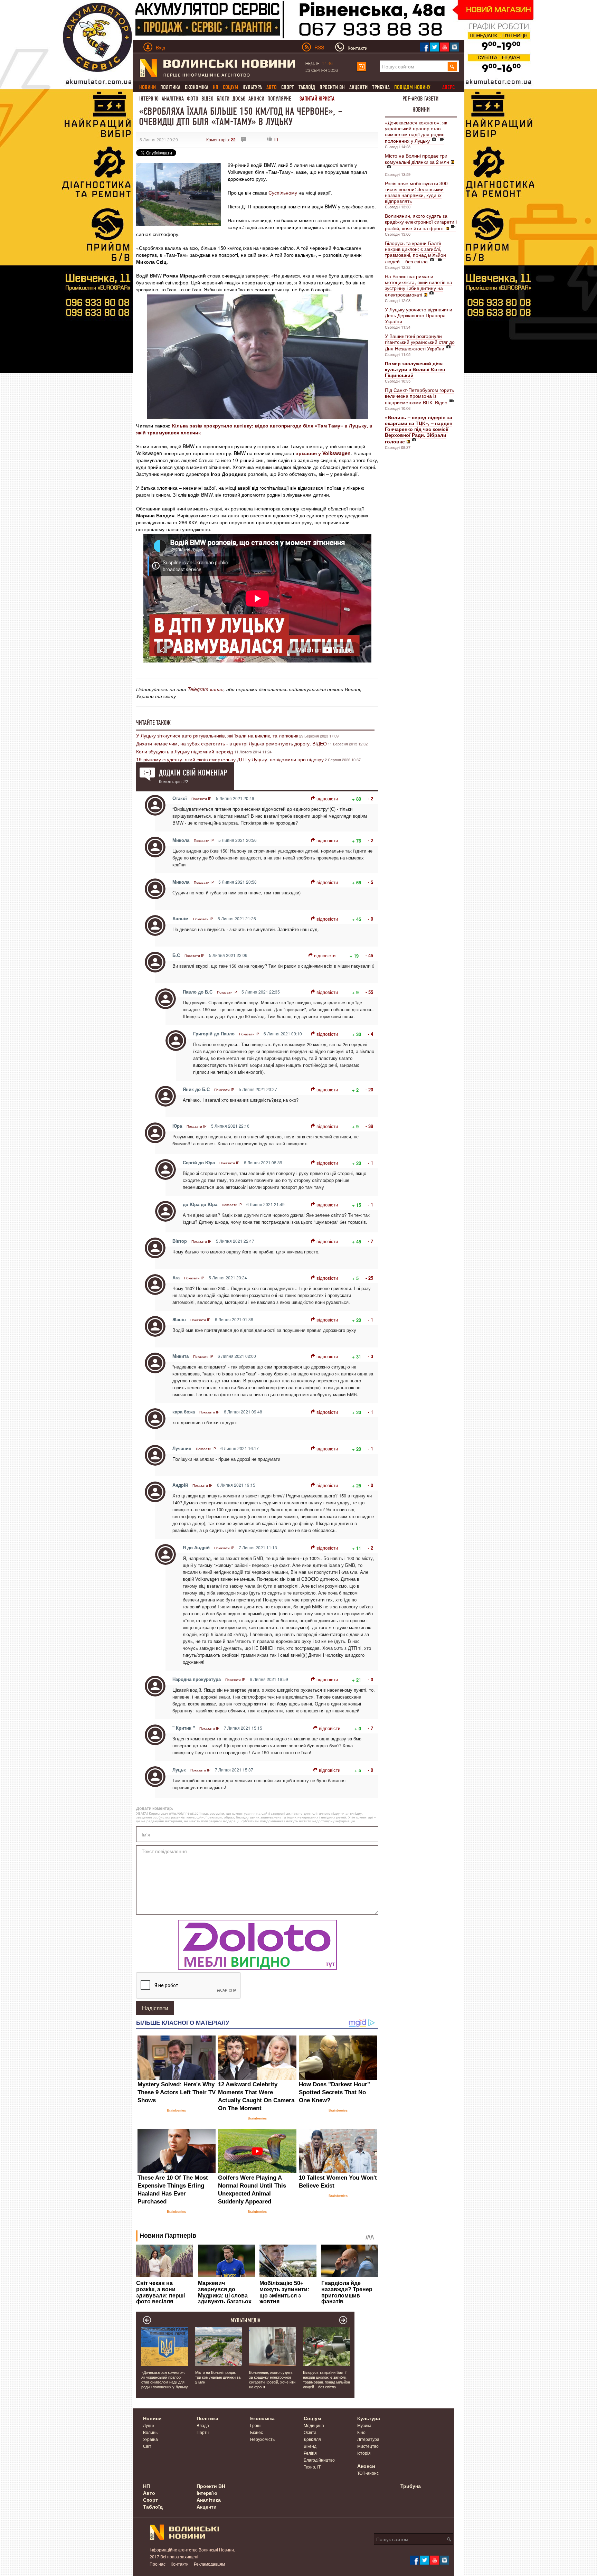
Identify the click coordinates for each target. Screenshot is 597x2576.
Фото (193, 99)
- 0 (371, 919)
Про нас (158, 2564)
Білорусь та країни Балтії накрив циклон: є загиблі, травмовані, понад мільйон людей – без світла (415, 252)
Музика (364, 2425)
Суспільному (283, 192)
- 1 (371, 1163)
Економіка (197, 87)
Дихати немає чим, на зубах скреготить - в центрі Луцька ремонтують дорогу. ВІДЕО (231, 743)
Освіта (310, 2432)
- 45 (369, 955)
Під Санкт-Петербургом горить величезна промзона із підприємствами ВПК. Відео (419, 396)
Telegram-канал (206, 689)
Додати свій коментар (193, 773)
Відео (207, 99)
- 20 (369, 1089)
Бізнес (257, 2432)
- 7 (371, 1241)
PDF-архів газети (420, 99)
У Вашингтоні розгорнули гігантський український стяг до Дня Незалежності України (420, 342)
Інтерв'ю (149, 99)
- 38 (369, 1126)
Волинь (150, 2432)
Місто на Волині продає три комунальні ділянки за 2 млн (417, 159)
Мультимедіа (245, 2320)
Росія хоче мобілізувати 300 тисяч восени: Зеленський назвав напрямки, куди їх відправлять (416, 192)
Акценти (358, 87)
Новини (421, 110)
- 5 (371, 882)
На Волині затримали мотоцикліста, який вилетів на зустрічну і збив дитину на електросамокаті (419, 285)
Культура (252, 87)
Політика (170, 87)
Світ (147, 2446)
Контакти (180, 2564)
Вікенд (310, 2446)
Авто (149, 2493)
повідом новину (412, 87)
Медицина (314, 2425)
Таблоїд (307, 87)
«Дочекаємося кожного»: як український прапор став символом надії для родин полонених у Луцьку (416, 131)
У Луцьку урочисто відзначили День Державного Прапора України (419, 315)
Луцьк (149, 2425)
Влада (203, 2425)
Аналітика (173, 99)
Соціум (312, 2418)
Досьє (239, 99)
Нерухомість (262, 2439)
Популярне (279, 99)
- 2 (371, 798)
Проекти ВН (332, 87)
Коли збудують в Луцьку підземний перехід (185, 751)
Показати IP (201, 799)
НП (146, 2486)
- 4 (371, 1034)
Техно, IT (312, 2467)
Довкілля (312, 2439)
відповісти (327, 798)
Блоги (223, 99)
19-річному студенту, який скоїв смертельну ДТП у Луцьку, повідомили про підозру (230, 759)
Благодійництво (319, 2460)
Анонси (256, 99)
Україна (150, 2439)
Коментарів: (221, 139)
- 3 (371, 1356)
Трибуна (381, 87)
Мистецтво (368, 2446)
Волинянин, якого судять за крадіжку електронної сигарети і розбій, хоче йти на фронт (421, 222)
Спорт (288, 87)
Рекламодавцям (209, 2564)
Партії (203, 2432)
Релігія (310, 2453)
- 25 (369, 1278)
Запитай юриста (317, 99)
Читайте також (153, 723)
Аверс (448, 87)
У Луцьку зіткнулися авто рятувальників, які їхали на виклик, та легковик (217, 735)
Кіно (361, 2432)
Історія (364, 2453)
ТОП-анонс (368, 2473)
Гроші (256, 2425)
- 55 (369, 992)
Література (368, 2439)
